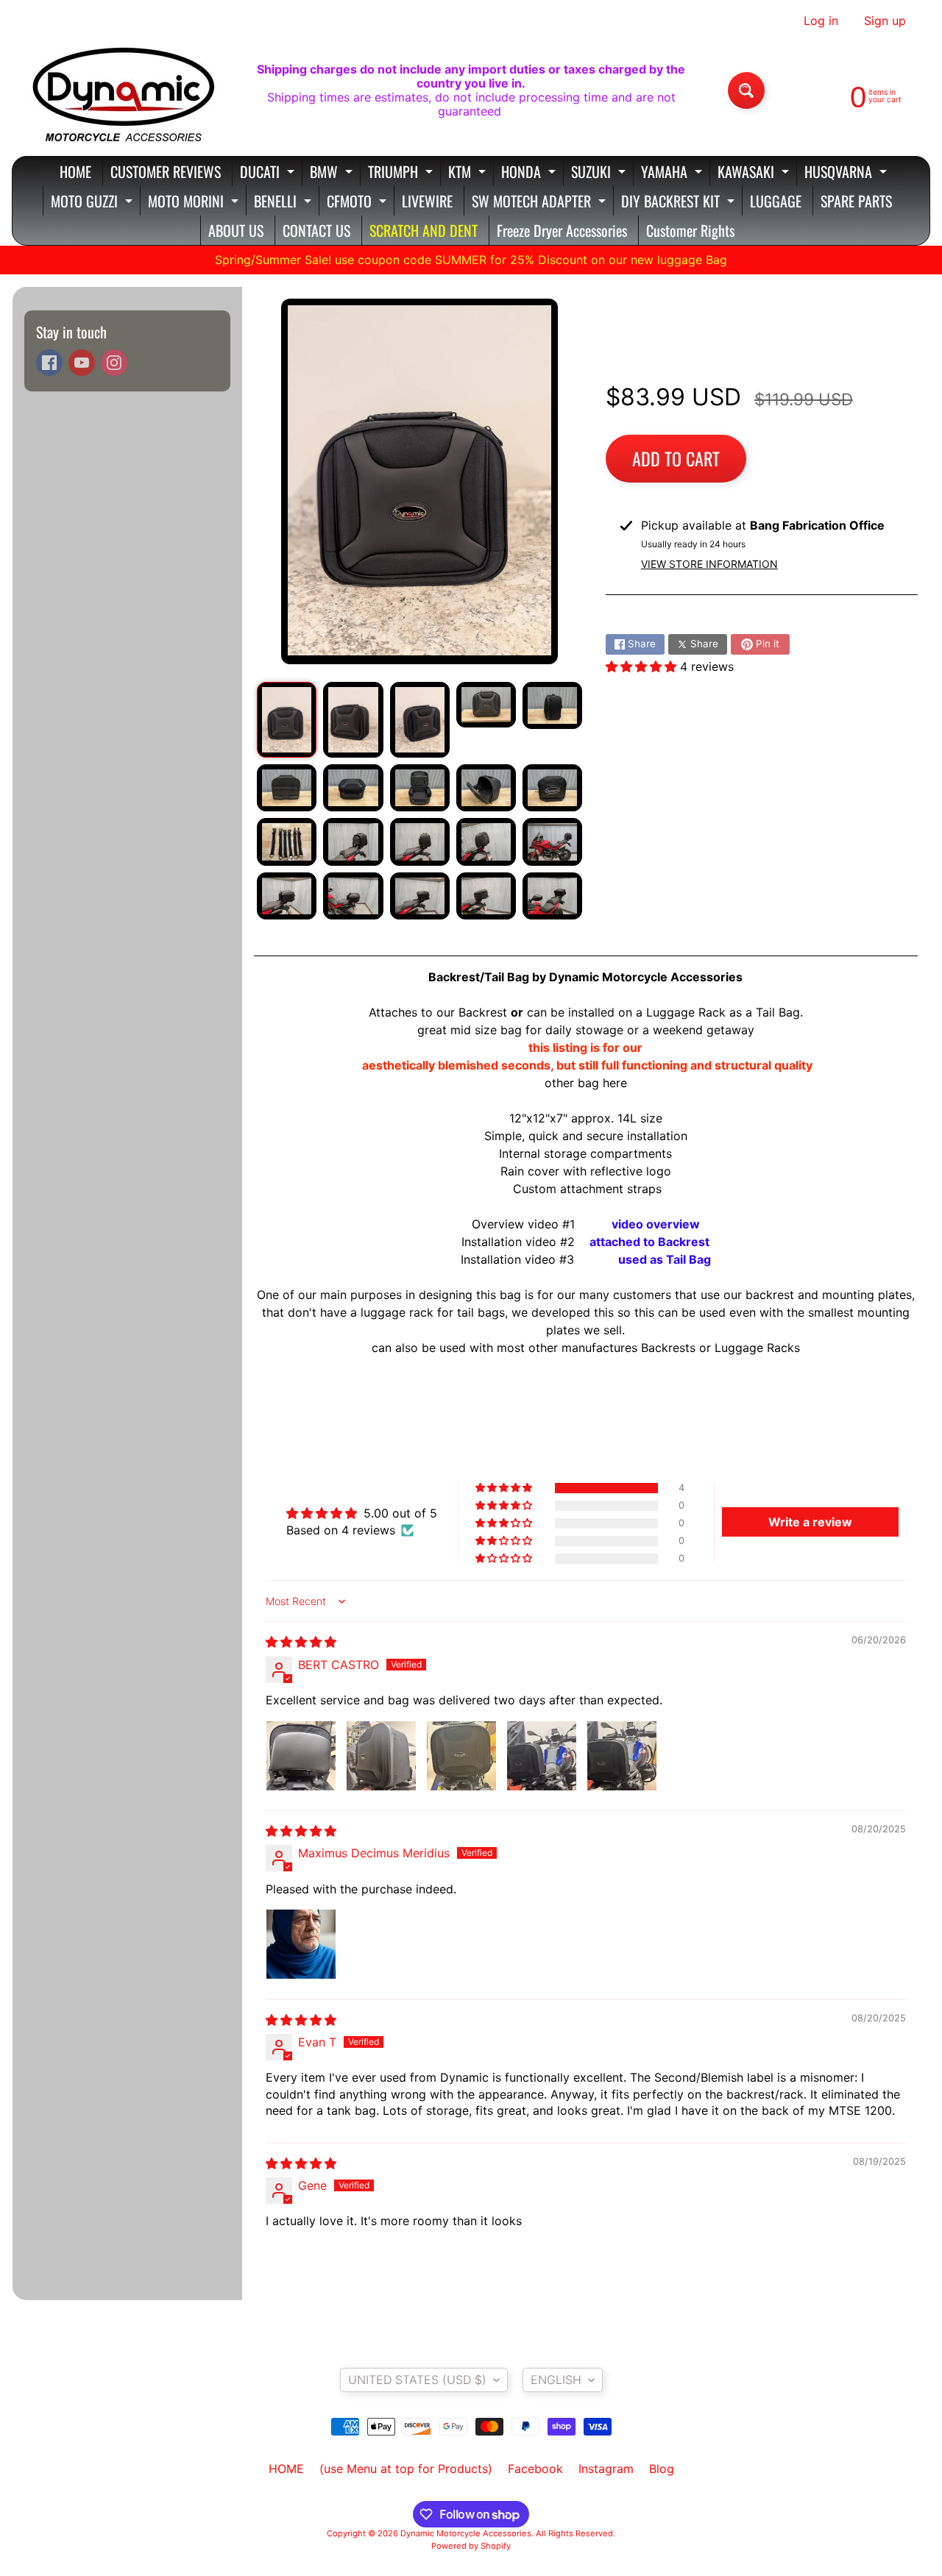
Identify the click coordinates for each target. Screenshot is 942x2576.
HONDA (530, 173)
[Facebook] (49, 363)
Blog (662, 2469)
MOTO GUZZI (93, 203)
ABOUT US (236, 230)
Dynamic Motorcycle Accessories (466, 2533)
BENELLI (284, 203)
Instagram (606, 2469)
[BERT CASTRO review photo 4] (542, 1756)
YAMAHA (673, 173)
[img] (301, 1642)
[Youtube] (82, 363)
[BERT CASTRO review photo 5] (622, 1756)
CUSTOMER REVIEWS (166, 171)
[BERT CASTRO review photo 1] (301, 1756)
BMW (333, 173)
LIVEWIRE (427, 201)
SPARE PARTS (856, 201)
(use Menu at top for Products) (406, 2469)
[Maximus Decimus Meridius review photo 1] (301, 1944)
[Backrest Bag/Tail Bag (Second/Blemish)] (287, 720)
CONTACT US (316, 230)
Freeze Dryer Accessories (562, 230)
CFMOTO (358, 203)
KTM (469, 173)
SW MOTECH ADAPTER (541, 203)
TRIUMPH (402, 173)
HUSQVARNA (847, 173)
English (556, 2380)
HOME (75, 171)
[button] (643, 666)
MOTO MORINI (195, 203)
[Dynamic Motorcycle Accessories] (122, 90)
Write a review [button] (810, 1522)
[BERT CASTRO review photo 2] (381, 1756)
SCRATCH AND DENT (424, 230)
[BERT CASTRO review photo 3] (461, 1756)
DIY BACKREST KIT (680, 203)
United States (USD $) (417, 2380)
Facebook (535, 2469)
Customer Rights (690, 230)
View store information (709, 564)
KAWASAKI (755, 173)
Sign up (885, 21)
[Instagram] (114, 363)
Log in (821, 21)
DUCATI (269, 173)
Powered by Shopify (471, 2546)
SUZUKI (600, 173)
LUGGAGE (776, 201)
